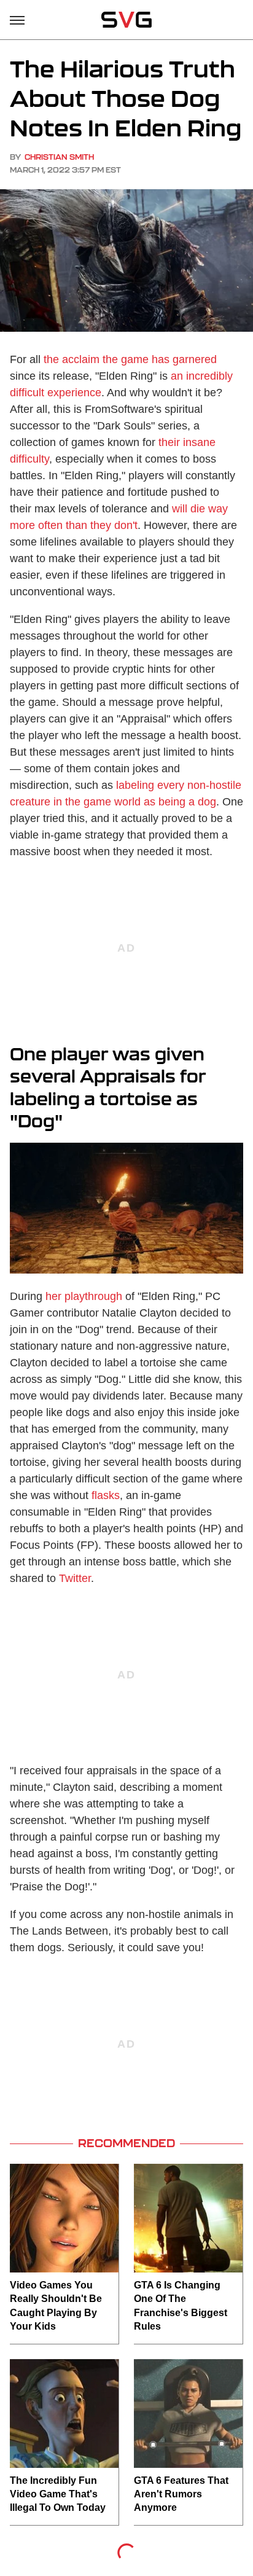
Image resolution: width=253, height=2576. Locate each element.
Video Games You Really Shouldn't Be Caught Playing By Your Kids (56, 2306)
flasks (106, 1495)
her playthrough (84, 1296)
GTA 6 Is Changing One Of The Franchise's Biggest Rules (181, 2306)
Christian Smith (59, 157)
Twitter (75, 1578)
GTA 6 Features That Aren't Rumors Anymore (181, 2494)
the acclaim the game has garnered (130, 359)
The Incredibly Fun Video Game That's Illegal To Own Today (58, 2494)
